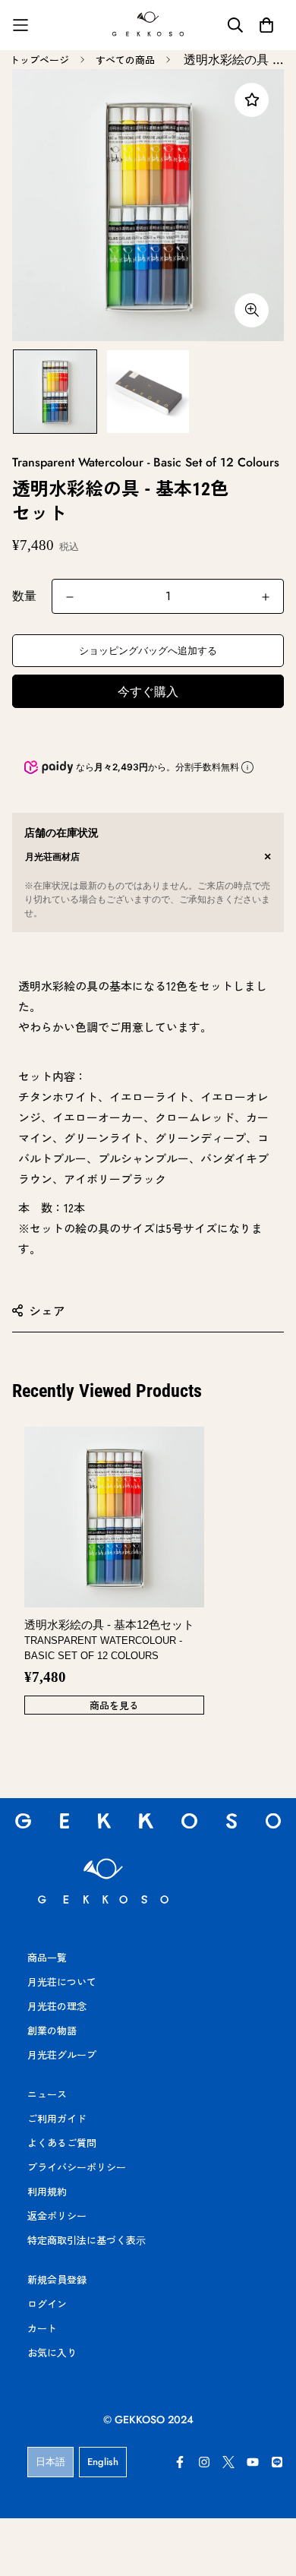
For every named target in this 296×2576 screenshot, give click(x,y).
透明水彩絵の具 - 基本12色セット (109, 1640)
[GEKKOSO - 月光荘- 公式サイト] (148, 25)
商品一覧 (47, 1957)
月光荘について (62, 1982)
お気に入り (52, 2352)
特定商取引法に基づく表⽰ (87, 2240)
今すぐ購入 (148, 692)
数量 (24, 596)
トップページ (39, 60)
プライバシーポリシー (77, 2167)
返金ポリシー (57, 2216)
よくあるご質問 (62, 2143)
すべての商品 (125, 60)
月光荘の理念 (57, 2006)
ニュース (47, 2094)
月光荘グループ (62, 2054)
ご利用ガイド (57, 2118)
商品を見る (114, 1705)
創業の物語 (52, 2030)
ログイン (47, 2304)
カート (42, 2328)
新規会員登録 (57, 2279)
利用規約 (47, 2191)
